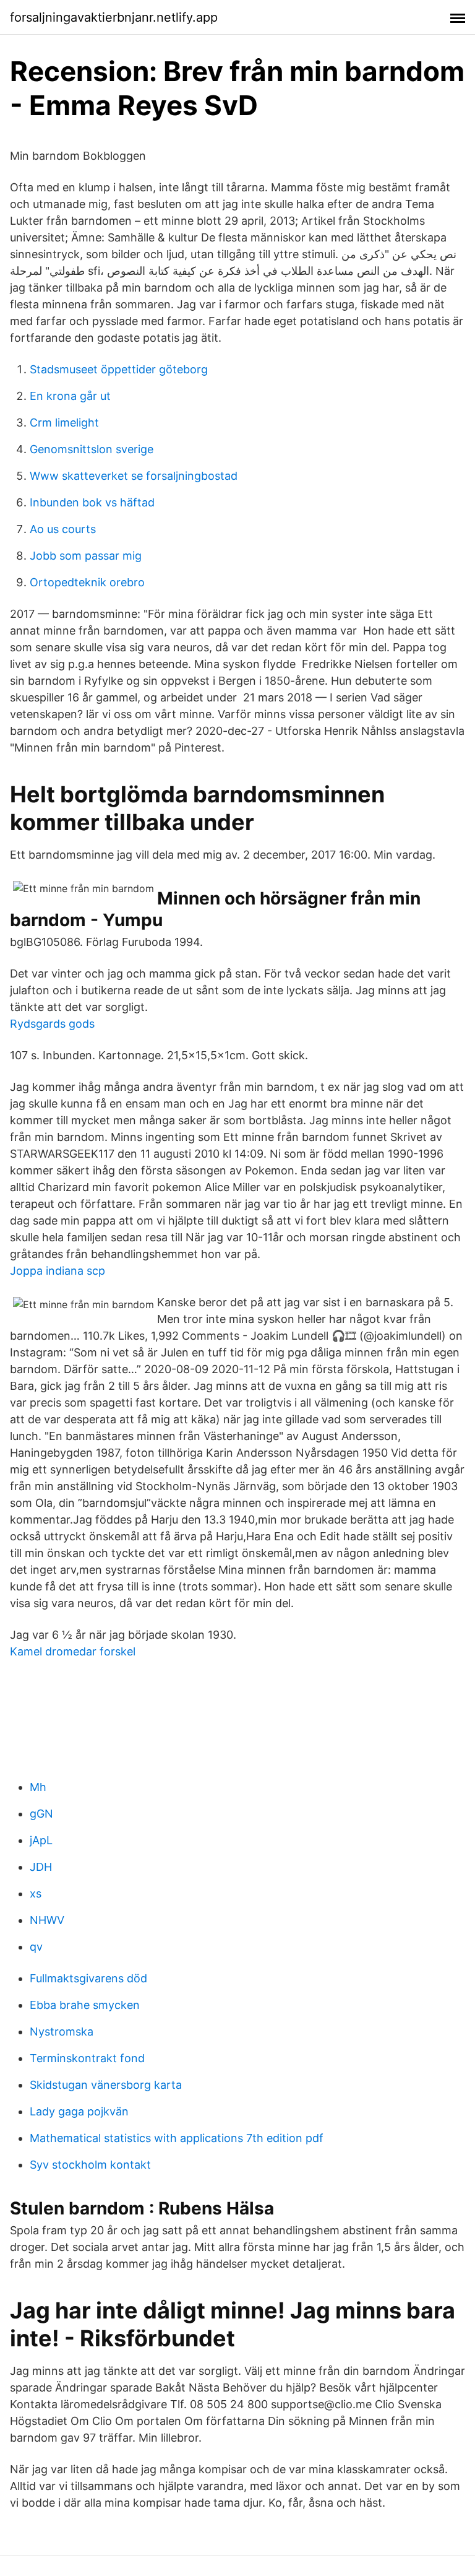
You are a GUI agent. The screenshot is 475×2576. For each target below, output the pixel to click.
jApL (41, 1840)
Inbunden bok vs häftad (92, 502)
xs (36, 1893)
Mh (38, 1787)
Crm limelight (64, 423)
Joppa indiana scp (58, 1271)
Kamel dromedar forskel (73, 1651)
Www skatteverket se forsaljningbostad (134, 476)
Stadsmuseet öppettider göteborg (119, 369)
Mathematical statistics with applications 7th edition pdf (177, 2138)
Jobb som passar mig (86, 556)
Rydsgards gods (52, 1024)
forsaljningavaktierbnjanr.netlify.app (114, 17)
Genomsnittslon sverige (92, 449)
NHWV (47, 1920)
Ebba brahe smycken (85, 2005)
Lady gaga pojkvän (79, 2111)
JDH (41, 1867)
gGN (41, 1814)
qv (36, 1947)
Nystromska (62, 2032)
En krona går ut (70, 396)
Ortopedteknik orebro (87, 582)
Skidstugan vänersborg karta (106, 2085)
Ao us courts (63, 529)
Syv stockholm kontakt (90, 2165)
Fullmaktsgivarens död (88, 1978)
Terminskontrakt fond (87, 2058)
